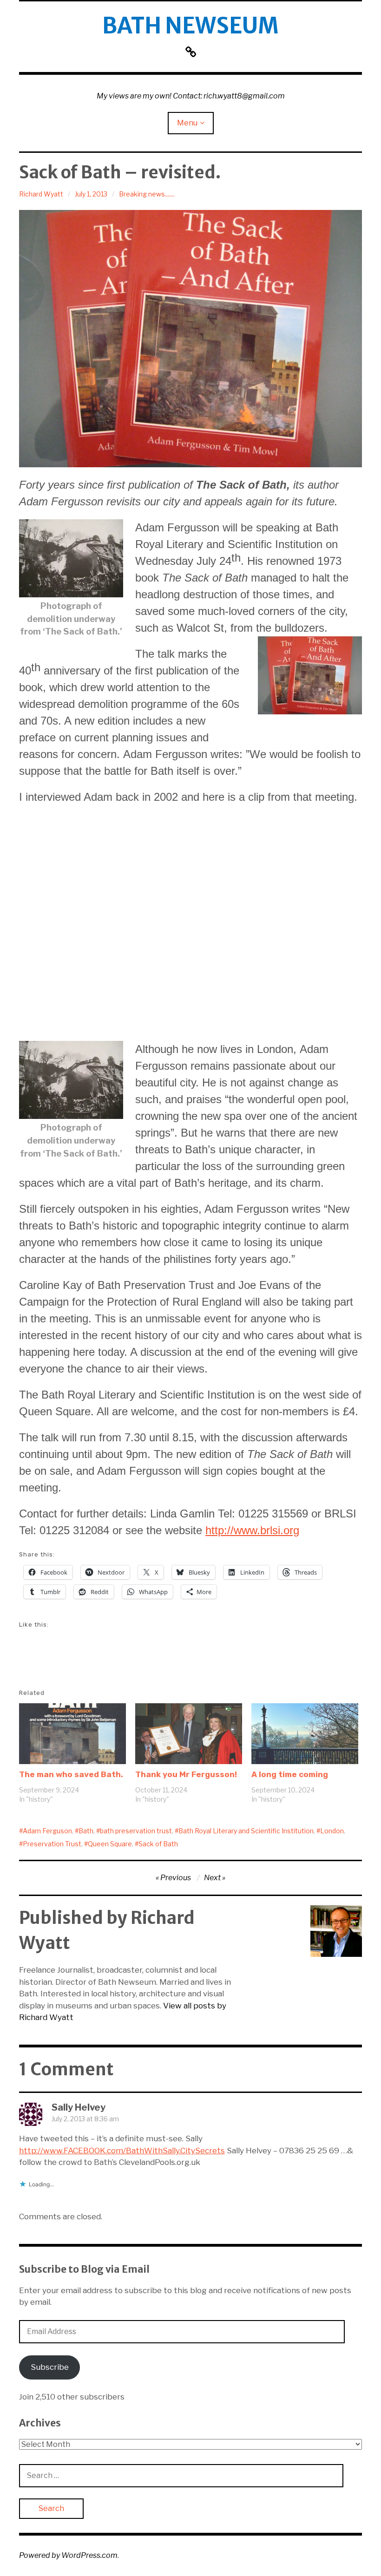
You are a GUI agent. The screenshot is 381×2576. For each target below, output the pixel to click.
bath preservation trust (136, 1831)
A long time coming (290, 1774)
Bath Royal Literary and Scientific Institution (246, 1831)
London (332, 1831)
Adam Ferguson (47, 1831)
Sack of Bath (158, 1844)
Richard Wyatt (41, 194)
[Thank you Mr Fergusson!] (189, 1734)
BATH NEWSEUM (190, 26)
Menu (187, 123)
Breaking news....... (147, 194)
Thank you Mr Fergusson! (186, 1774)
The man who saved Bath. (71, 1774)
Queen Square (110, 1844)
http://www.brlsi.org (252, 1530)
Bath (86, 1831)
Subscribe (50, 2367)
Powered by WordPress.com (68, 2555)
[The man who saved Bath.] (72, 1734)
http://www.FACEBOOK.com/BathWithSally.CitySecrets (122, 2151)
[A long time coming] (305, 1734)
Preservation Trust (52, 1844)
